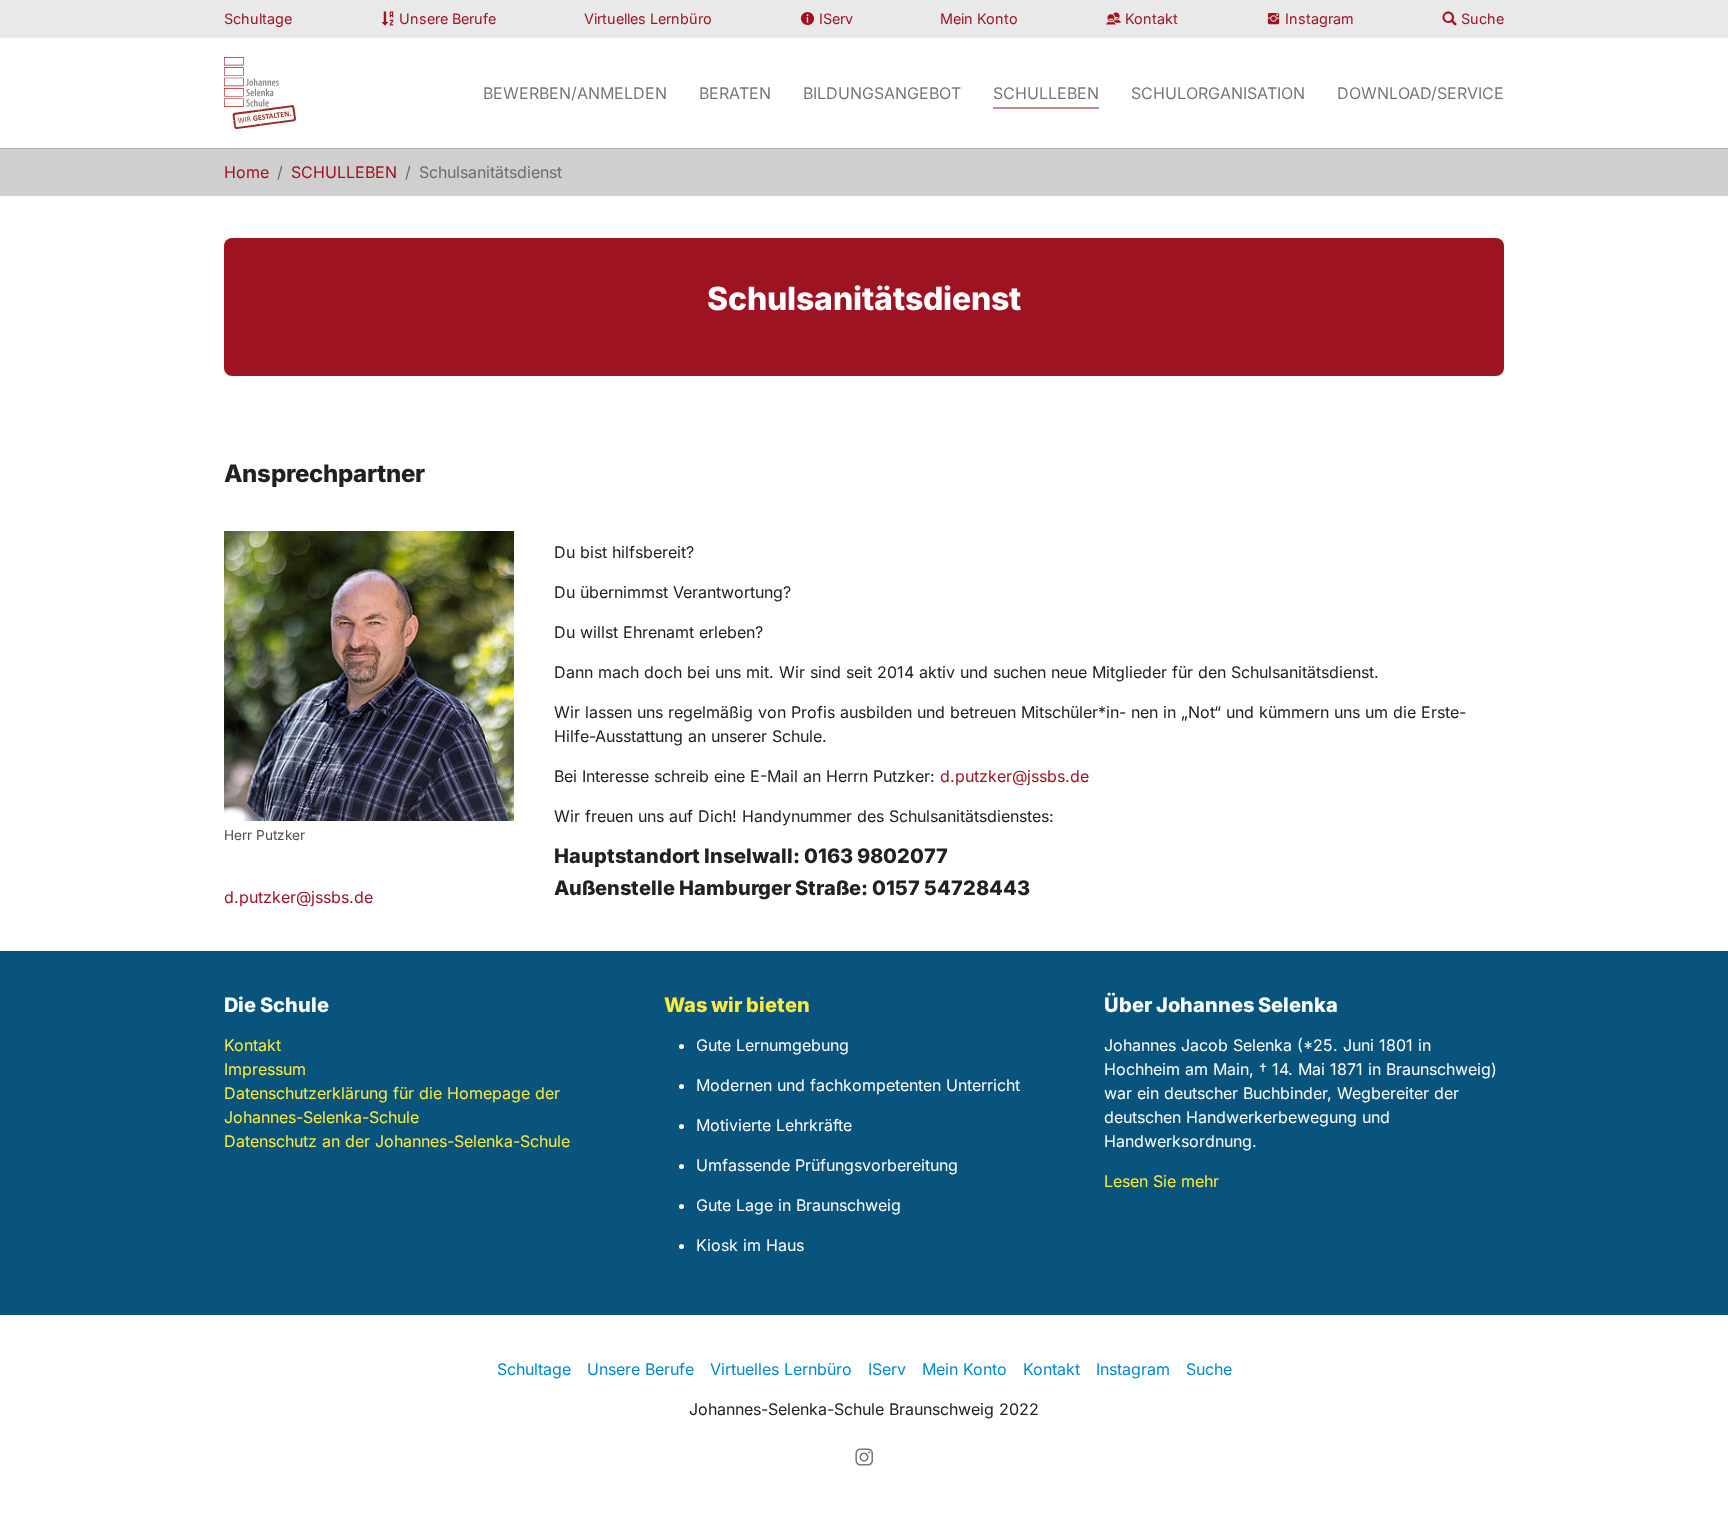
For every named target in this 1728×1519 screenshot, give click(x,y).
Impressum (265, 1069)
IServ (836, 18)
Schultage (258, 18)
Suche (1482, 18)
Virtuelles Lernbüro (648, 18)
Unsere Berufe (447, 18)
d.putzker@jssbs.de (1014, 776)
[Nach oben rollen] (1684, 1475)
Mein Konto (979, 18)
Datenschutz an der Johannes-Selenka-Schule (397, 1141)
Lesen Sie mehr (1161, 1181)
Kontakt (1151, 18)
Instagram (1319, 18)
